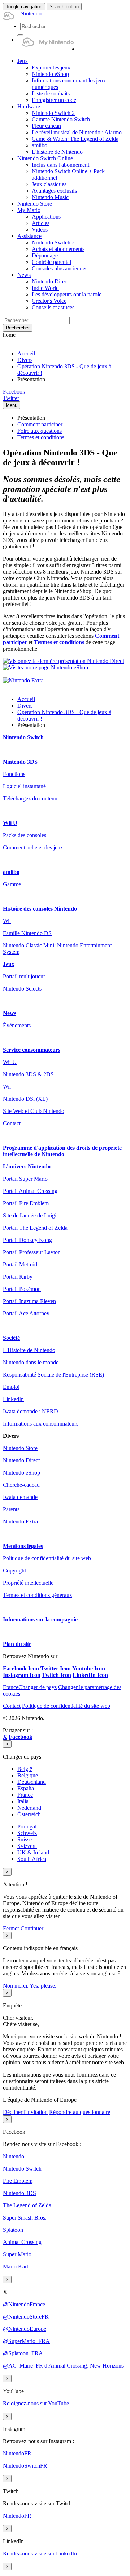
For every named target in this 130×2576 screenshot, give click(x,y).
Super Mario (17, 2254)
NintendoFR (17, 2453)
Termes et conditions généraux (38, 1595)
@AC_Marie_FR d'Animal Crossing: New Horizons (63, 2366)
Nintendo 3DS (20, 762)
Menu (12, 405)
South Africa (32, 1859)
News (10, 1013)
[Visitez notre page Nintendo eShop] (45, 667)
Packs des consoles (25, 835)
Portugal (27, 1826)
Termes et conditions (41, 437)
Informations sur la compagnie (40, 1619)
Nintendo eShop (21, 1473)
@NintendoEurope (25, 2329)
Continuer (32, 1928)
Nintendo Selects (22, 989)
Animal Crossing (22, 2242)
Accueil (26, 353)
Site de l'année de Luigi (30, 1215)
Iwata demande (20, 1497)
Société (11, 1338)
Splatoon (13, 2230)
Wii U (10, 823)
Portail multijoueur (24, 976)
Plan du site (17, 1644)
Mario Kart (16, 2267)
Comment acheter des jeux (33, 847)
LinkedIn (13, 1399)
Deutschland (32, 1782)
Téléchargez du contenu (30, 798)
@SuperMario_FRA (26, 2341)
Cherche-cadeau (21, 1485)
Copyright (14, 1570)
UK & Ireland (33, 1852)
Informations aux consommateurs (41, 1424)
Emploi (11, 1387)
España (26, 1788)
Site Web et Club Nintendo (34, 1111)
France (25, 1795)
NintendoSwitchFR (25, 2466)
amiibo (11, 872)
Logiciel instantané (24, 786)
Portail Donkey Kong (27, 1240)
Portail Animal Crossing (30, 1191)
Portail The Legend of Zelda (35, 1228)
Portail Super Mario (25, 1179)
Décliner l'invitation (25, 2112)
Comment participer (40, 424)
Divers (25, 360)
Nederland (29, 1808)
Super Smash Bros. (25, 2218)
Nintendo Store (20, 1448)
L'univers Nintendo (27, 1166)
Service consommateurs (32, 1050)
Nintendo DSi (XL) (25, 1099)
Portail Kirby (18, 1277)
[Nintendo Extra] (23, 680)
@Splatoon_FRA (23, 2353)
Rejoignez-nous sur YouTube (36, 2403)
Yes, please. (43, 1986)
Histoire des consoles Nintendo (40, 909)
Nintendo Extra (20, 1522)
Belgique (28, 1775)
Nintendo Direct (21, 1460)
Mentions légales (23, 1546)
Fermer (11, 1928)
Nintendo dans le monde (31, 1362)
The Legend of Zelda (27, 2205)
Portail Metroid (20, 1264)
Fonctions (14, 774)
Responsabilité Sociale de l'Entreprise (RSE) (53, 1375)
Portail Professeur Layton (32, 1252)
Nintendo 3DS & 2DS (28, 1074)
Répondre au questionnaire (80, 2112)
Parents (11, 1509)
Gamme (12, 884)
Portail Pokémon (22, 1289)
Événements (17, 1025)
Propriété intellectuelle (28, 1583)
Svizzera (27, 1846)
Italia (23, 1801)
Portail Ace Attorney (26, 1313)
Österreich (29, 1814)
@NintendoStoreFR (26, 2317)
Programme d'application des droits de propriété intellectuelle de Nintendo (62, 1151)
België (25, 1769)
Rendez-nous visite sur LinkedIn (40, 2553)
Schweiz (27, 1833)
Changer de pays (30, 1687)
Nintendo (14, 2156)
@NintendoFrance (24, 2304)
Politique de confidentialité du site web (47, 1558)
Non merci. (16, 1986)
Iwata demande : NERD (31, 1411)
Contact (12, 1123)
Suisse (25, 1839)
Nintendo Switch (23, 737)
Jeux (9, 964)
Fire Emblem (18, 2181)
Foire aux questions (40, 431)
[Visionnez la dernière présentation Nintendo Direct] (63, 661)
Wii (7, 921)
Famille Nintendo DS (27, 933)
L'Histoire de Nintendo (29, 1350)
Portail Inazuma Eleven (29, 1301)
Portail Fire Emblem (26, 1203)
